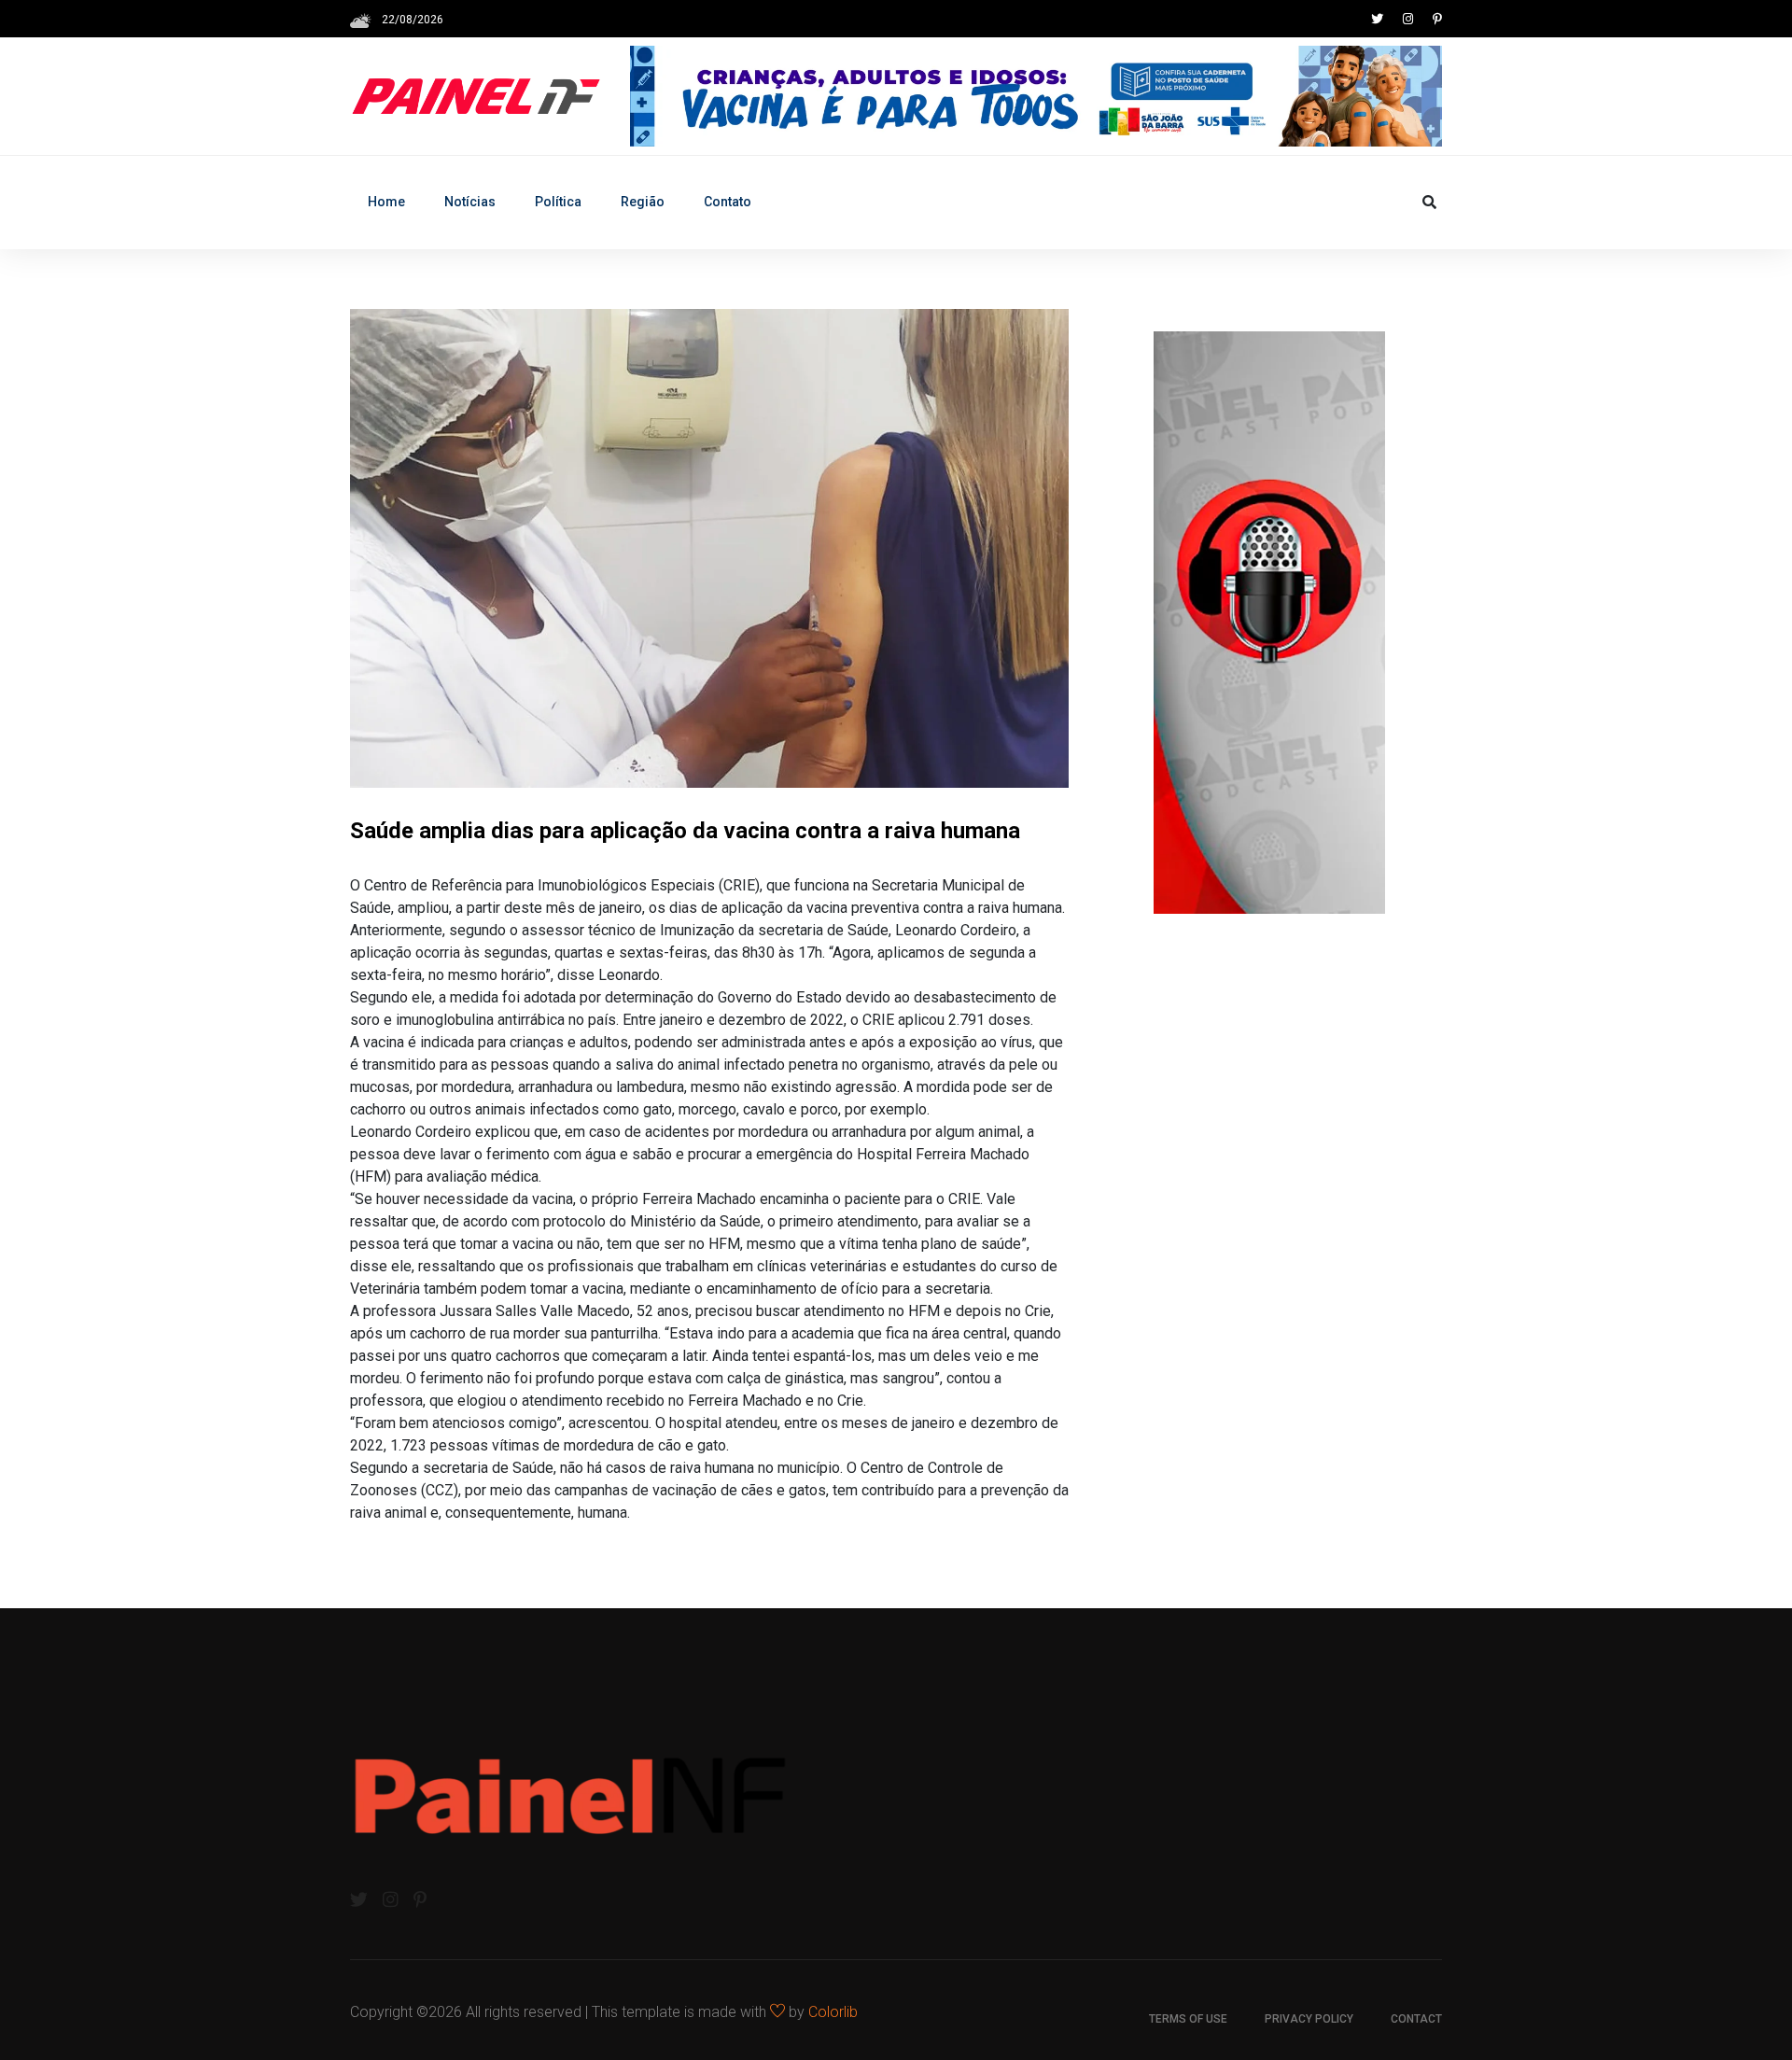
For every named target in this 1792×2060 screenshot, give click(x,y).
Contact (1416, 2019)
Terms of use (1188, 2019)
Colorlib (833, 2012)
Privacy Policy (1309, 2019)
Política (558, 202)
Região (643, 202)
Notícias (470, 202)
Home (386, 202)
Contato (728, 202)
